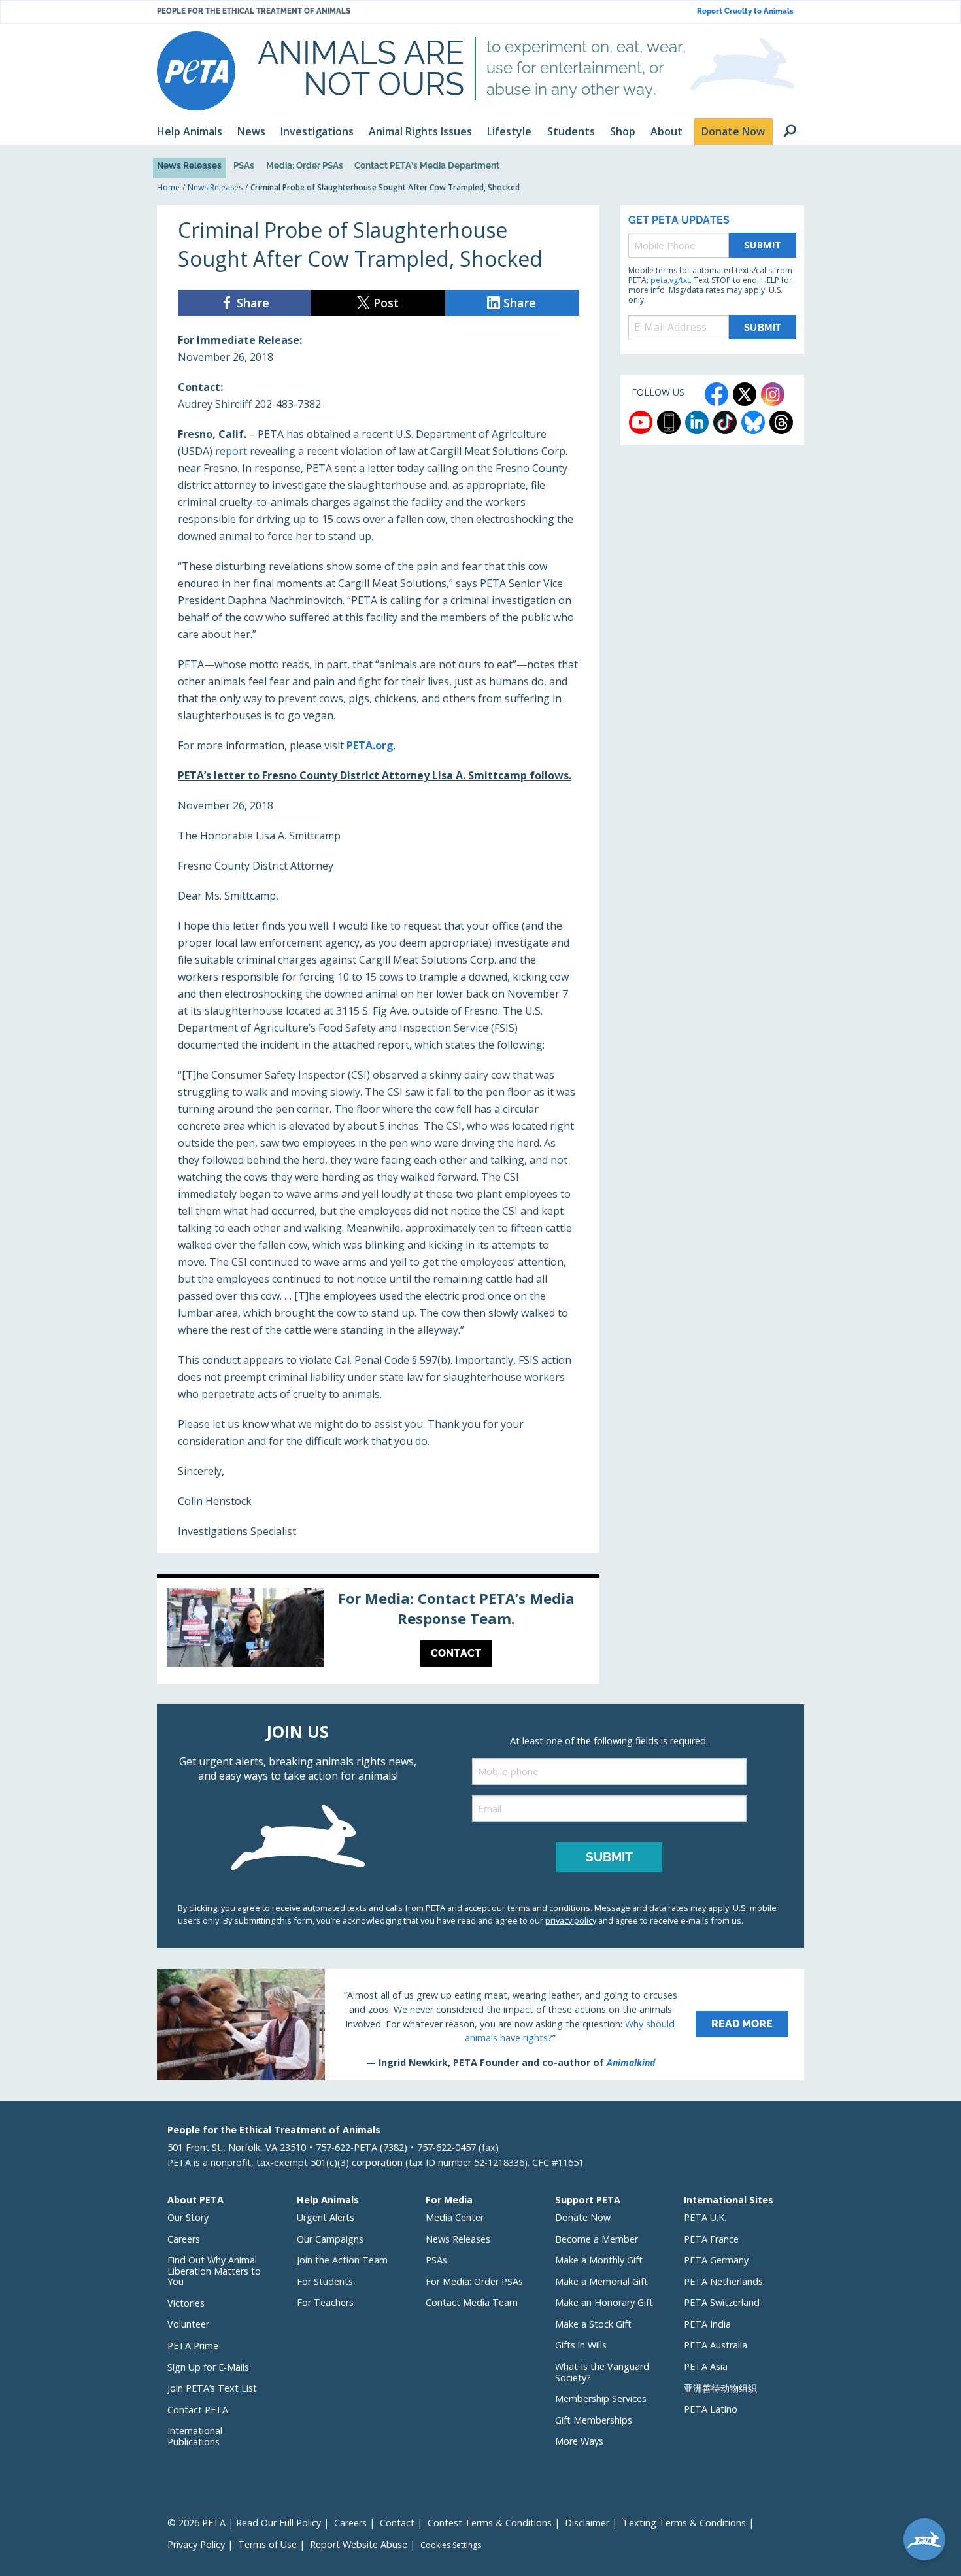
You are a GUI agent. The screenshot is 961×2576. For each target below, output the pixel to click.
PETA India (707, 2324)
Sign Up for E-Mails (208, 2367)
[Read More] (480, 2024)
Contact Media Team (472, 2302)
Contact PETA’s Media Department (427, 165)
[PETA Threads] (781, 422)
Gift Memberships (594, 2420)
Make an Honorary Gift (604, 2302)
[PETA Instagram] (773, 394)
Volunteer (188, 2324)
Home (168, 187)
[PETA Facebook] (717, 394)
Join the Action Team (342, 2260)
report (231, 451)
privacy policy (571, 1920)
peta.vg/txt (670, 280)
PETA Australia (716, 2345)
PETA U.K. (705, 2217)
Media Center (455, 2217)
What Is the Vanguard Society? (602, 2372)
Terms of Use (267, 2544)
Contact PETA (198, 2410)
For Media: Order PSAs (474, 2281)
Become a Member (597, 2239)
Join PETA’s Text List (212, 2388)
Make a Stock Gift (593, 2324)
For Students (325, 2281)
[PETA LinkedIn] (697, 422)
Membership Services (601, 2398)
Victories (186, 2303)
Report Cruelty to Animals (745, 11)
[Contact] (378, 1631)
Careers (184, 2239)
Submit (763, 245)
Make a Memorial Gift (601, 2281)
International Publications (195, 2436)
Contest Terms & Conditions (490, 2523)
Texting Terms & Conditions (684, 2523)
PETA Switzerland (722, 2302)
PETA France (711, 2239)
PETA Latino (711, 2409)
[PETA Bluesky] (753, 422)
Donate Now (583, 2217)
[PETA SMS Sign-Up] (669, 422)
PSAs (244, 165)
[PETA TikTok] (725, 422)
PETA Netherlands (723, 2281)
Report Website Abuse (359, 2544)
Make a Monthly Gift (599, 2260)
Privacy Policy (196, 2544)
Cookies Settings (451, 2545)
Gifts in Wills (581, 2345)
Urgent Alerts (326, 2217)
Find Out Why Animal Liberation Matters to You (214, 2271)
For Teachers (325, 2302)
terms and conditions (549, 1908)
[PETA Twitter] (745, 394)
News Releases (189, 165)
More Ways (579, 2441)
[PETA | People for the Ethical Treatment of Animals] (196, 71)
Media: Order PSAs (305, 165)
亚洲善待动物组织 (720, 2388)
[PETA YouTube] (641, 422)
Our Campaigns (330, 2239)
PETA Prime (193, 2346)
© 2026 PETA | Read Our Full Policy (244, 2523)
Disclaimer (587, 2523)
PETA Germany (716, 2260)
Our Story (188, 2217)
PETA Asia (706, 2366)
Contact (397, 2523)
